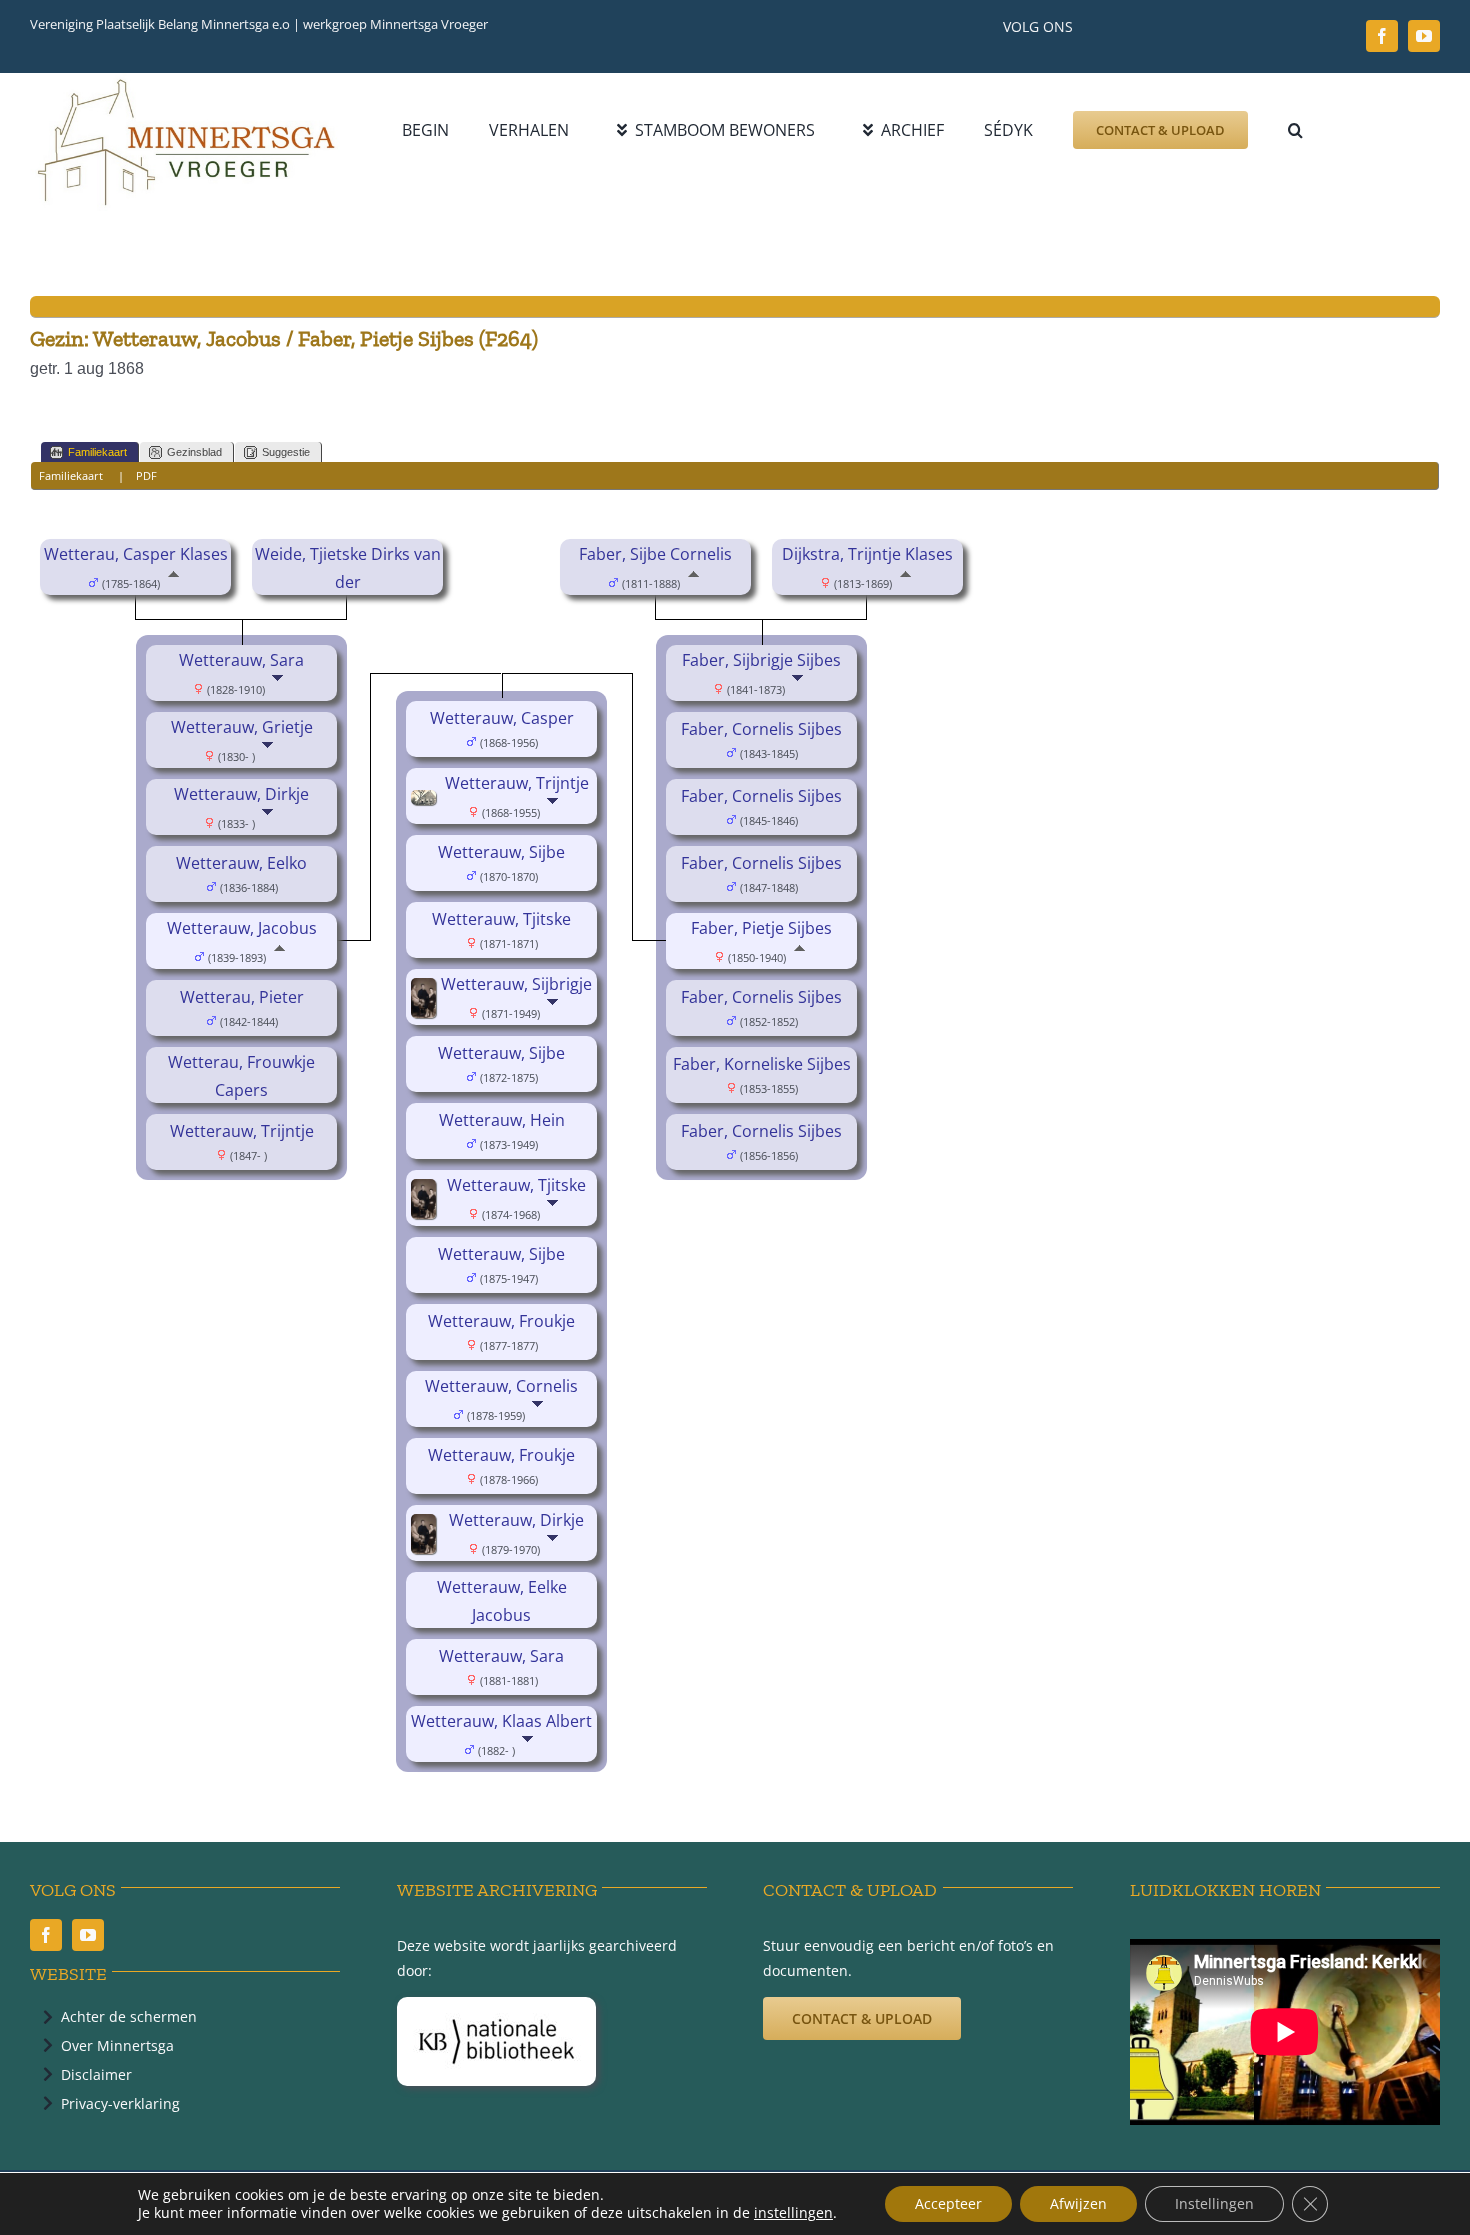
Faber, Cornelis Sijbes (761, 729)
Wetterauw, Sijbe (501, 852)
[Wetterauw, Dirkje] (426, 1528)
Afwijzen (1078, 2203)
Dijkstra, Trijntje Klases (867, 554)
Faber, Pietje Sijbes (761, 928)
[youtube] (1424, 36)
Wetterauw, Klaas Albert (501, 1721)
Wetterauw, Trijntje (242, 1131)
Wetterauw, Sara (241, 660)
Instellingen (1214, 2203)
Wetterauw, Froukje (501, 1321)
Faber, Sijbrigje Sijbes (761, 660)
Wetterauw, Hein (502, 1120)
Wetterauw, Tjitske (501, 919)
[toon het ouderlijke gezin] (173, 582)
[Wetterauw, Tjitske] (426, 1193)
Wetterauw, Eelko (241, 863)
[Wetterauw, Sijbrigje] (426, 992)
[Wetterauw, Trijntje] (426, 804)
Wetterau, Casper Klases (136, 554)
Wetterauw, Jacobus (242, 928)
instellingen (793, 2213)
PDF (146, 475)
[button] (1295, 130)
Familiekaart (97, 452)
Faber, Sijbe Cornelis (655, 554)
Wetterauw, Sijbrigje (516, 984)
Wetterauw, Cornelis (501, 1386)
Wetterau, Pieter (242, 997)
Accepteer (948, 2203)
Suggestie (286, 452)
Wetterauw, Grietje (242, 727)
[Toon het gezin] (279, 688)
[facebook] (1382, 36)
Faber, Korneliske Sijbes (762, 1064)
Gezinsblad (194, 452)
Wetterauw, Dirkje (241, 794)
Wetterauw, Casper (502, 718)
